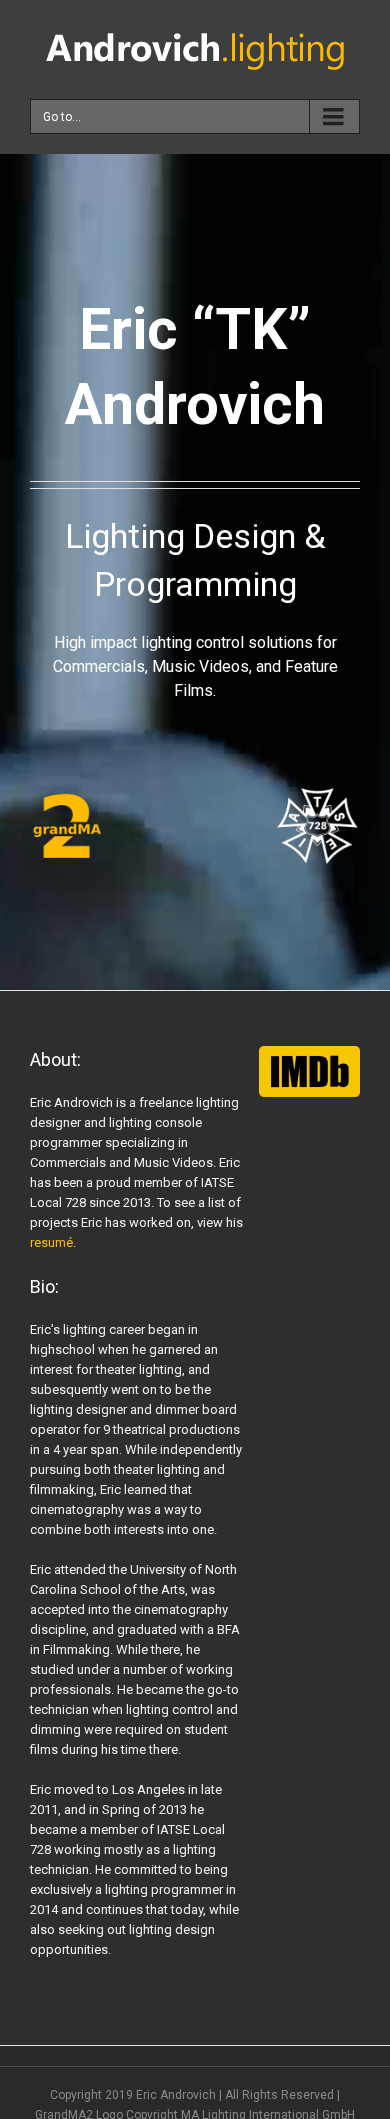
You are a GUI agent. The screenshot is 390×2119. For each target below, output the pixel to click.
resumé (51, 1242)
